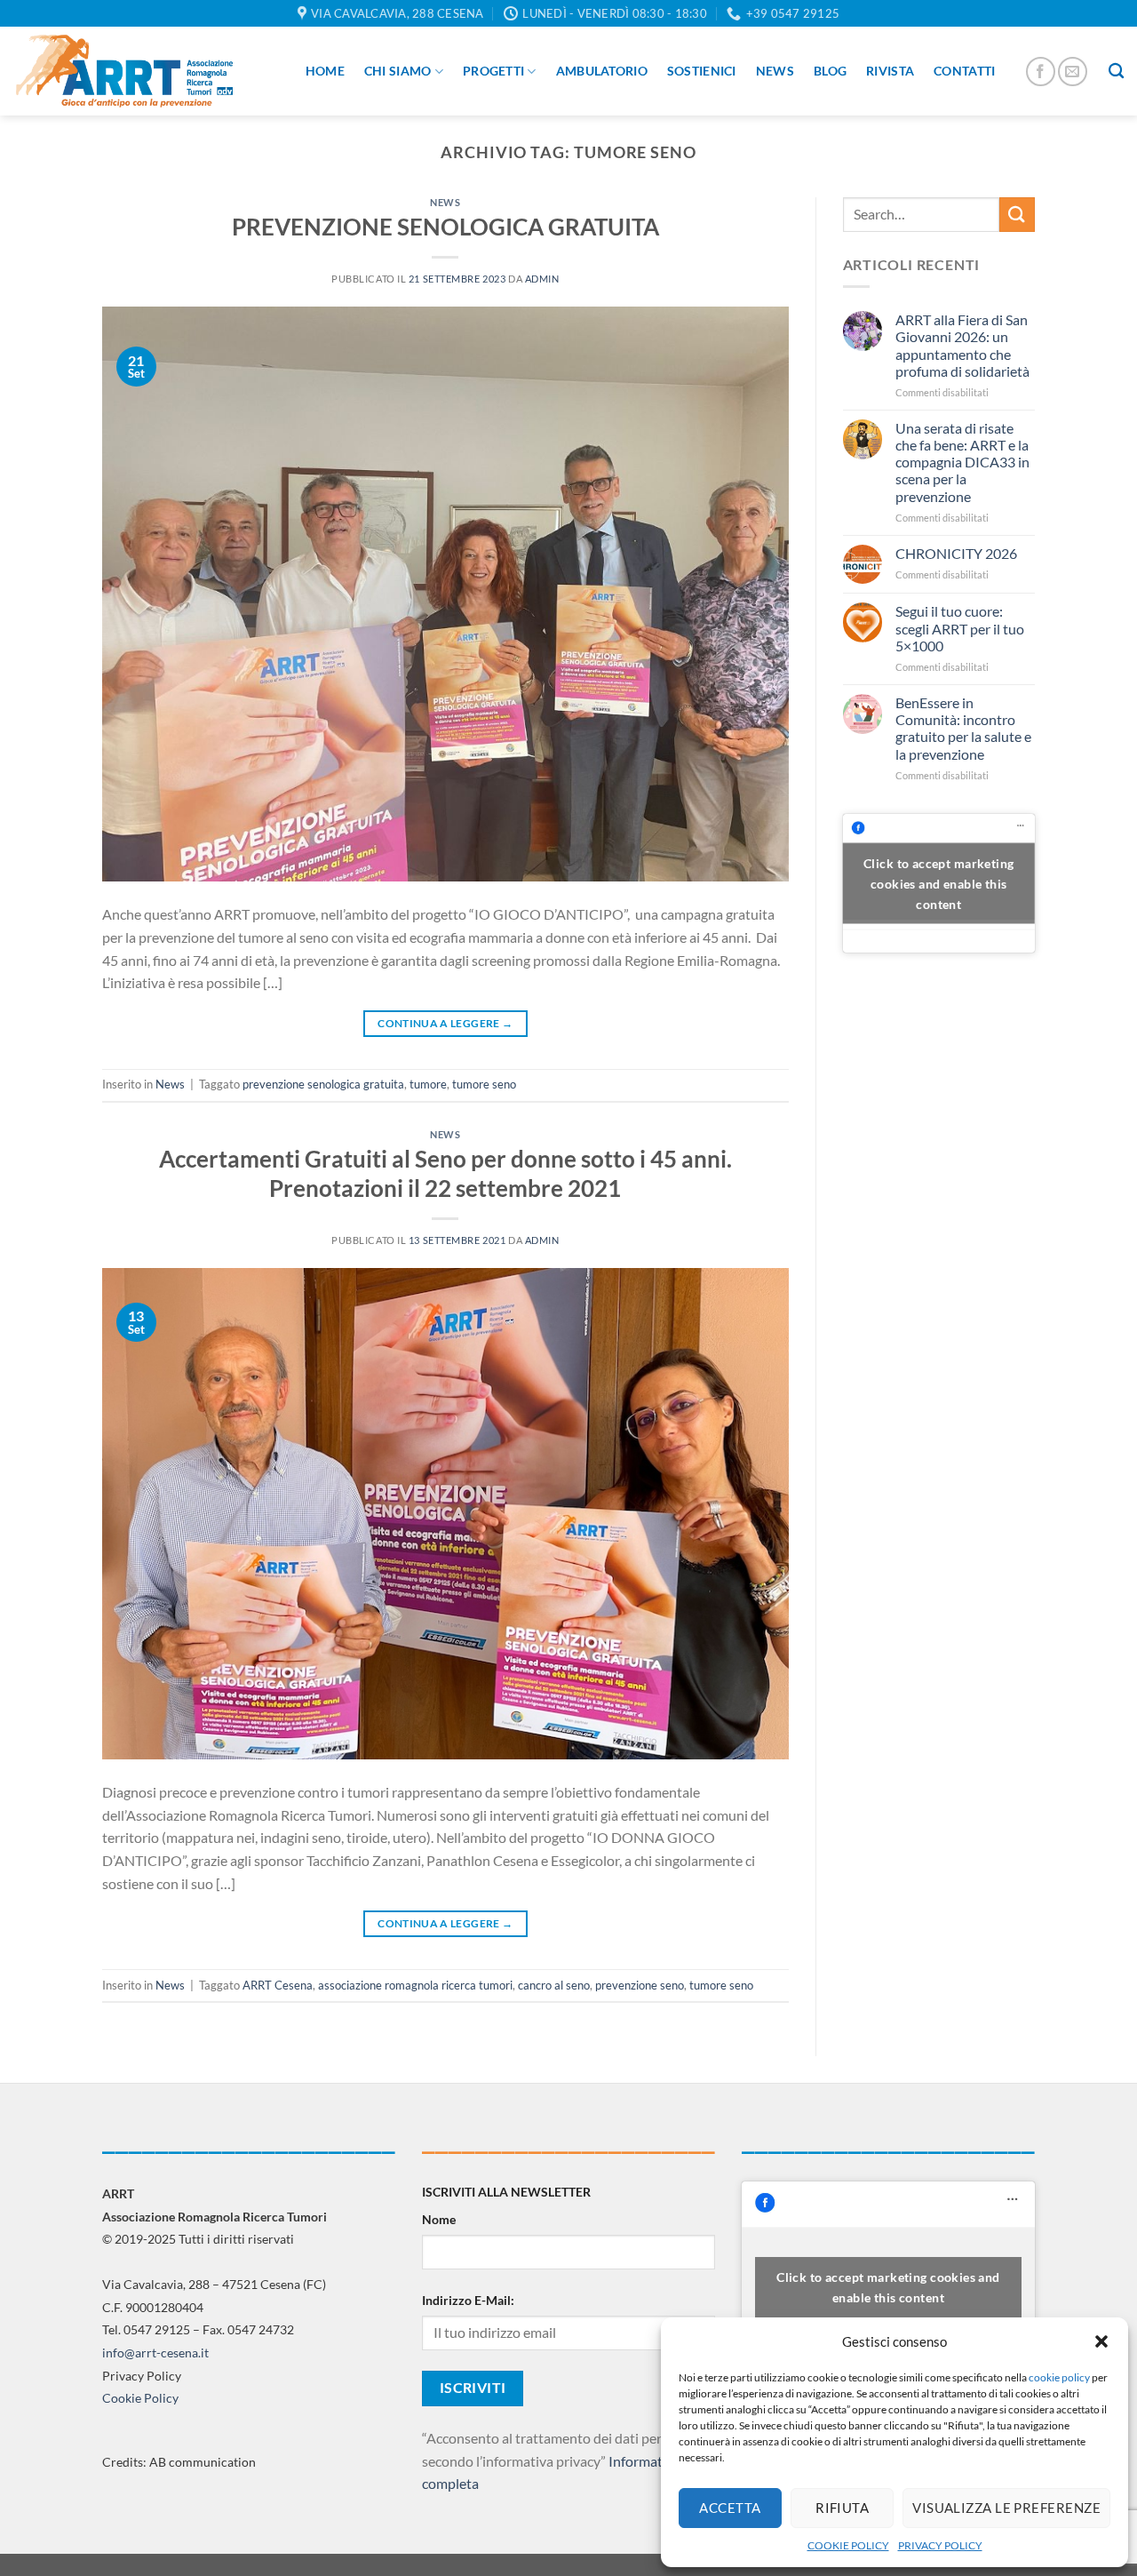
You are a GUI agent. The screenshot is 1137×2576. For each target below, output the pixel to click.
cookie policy (1059, 2377)
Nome (439, 2219)
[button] (1101, 2341)
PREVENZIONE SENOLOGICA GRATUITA (445, 227)
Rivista (890, 71)
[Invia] (1017, 215)
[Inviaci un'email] (1073, 72)
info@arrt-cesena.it (155, 2353)
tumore (428, 1084)
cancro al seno (554, 1985)
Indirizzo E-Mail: (468, 2300)
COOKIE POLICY (848, 2545)
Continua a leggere (445, 1023)
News (775, 71)
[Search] (1116, 72)
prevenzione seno (640, 1985)
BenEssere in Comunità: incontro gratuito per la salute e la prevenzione (963, 728)
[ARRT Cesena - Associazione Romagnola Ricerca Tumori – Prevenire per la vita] (125, 71)
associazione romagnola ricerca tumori (415, 1985)
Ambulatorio (602, 71)
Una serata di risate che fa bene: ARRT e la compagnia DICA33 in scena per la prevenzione (962, 462)
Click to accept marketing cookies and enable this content (939, 883)
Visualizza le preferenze (1006, 2508)
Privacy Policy (142, 2376)
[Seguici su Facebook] (1041, 72)
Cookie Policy (140, 2398)
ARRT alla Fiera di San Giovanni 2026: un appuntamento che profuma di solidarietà (962, 345)
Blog (830, 71)
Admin (542, 279)
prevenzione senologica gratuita (323, 1084)
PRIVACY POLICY (940, 2545)
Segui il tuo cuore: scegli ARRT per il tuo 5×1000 (960, 628)
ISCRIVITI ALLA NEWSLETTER (506, 2192)
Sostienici (702, 71)
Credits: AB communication (179, 2462)
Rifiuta (842, 2508)
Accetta (730, 2508)
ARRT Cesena (278, 1985)
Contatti (964, 71)
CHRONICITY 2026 (956, 553)
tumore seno (484, 1084)
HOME (325, 71)
